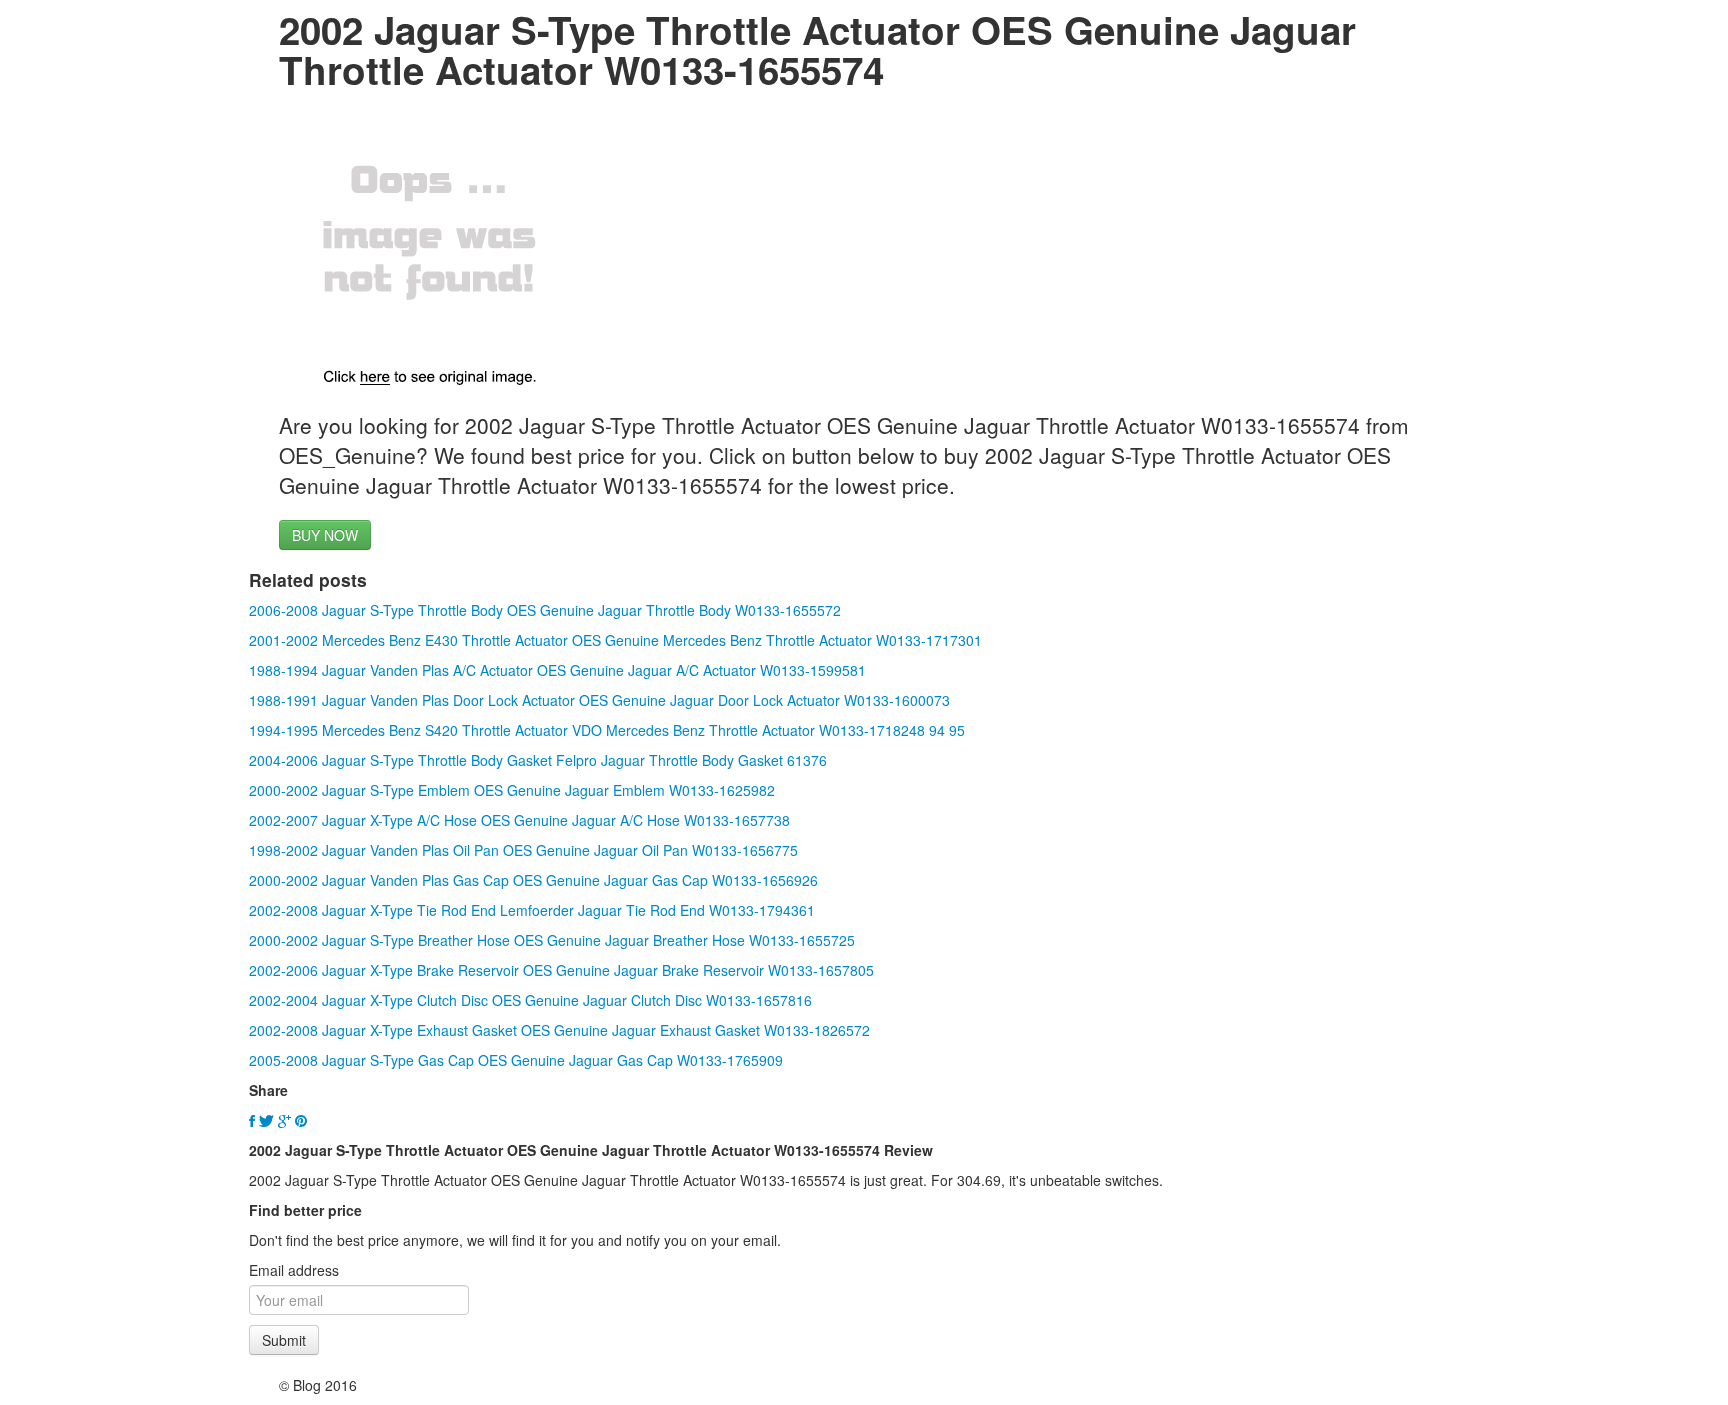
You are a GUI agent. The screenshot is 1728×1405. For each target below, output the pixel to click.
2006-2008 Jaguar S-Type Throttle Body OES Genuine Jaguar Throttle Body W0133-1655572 (545, 610)
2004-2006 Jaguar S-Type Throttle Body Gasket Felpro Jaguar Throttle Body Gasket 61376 (538, 760)
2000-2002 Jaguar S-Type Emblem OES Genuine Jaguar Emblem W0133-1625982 (512, 790)
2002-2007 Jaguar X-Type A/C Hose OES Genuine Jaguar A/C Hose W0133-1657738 (519, 820)
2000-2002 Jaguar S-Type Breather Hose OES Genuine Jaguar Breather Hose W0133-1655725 (552, 940)
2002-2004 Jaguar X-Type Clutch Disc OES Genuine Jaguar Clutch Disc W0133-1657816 (530, 1000)
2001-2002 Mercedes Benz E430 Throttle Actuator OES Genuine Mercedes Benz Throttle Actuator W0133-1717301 (615, 640)
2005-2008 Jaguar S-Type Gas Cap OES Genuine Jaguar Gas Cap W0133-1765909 (516, 1060)
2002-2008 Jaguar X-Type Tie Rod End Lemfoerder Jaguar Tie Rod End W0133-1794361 (532, 910)
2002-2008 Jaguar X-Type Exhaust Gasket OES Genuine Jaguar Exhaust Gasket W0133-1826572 (559, 1030)
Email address (294, 1270)
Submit (284, 1340)
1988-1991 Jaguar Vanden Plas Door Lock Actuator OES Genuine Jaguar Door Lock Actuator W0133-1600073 (599, 700)
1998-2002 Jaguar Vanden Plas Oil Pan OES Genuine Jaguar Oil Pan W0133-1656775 (523, 850)
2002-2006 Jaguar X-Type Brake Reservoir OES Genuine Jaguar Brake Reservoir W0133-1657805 (561, 970)
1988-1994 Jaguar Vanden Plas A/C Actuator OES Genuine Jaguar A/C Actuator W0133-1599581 (557, 670)
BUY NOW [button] (325, 535)
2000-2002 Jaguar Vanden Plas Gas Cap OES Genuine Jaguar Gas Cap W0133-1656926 (533, 880)
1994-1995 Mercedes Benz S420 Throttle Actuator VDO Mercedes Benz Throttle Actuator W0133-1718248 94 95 (607, 730)
